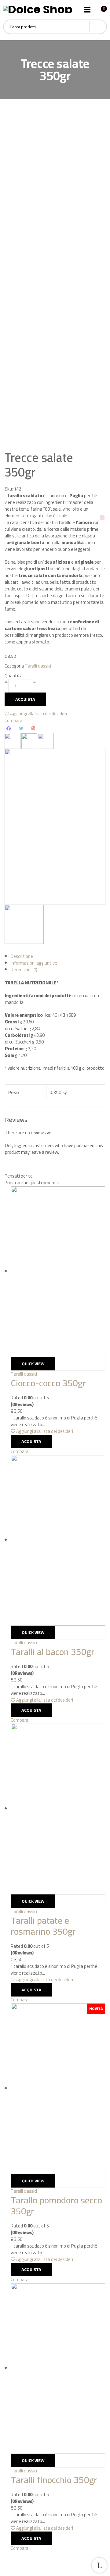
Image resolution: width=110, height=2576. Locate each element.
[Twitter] (21, 728)
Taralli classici (38, 666)
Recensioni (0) (24, 970)
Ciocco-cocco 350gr (48, 1383)
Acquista (25, 699)
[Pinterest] (33, 728)
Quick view (33, 1364)
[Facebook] (9, 728)
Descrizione (22, 956)
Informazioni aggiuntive (34, 963)
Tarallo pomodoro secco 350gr (56, 2206)
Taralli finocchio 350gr (54, 2480)
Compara (13, 720)
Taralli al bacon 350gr (53, 1652)
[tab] (58, 956)
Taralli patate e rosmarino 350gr (43, 1926)
